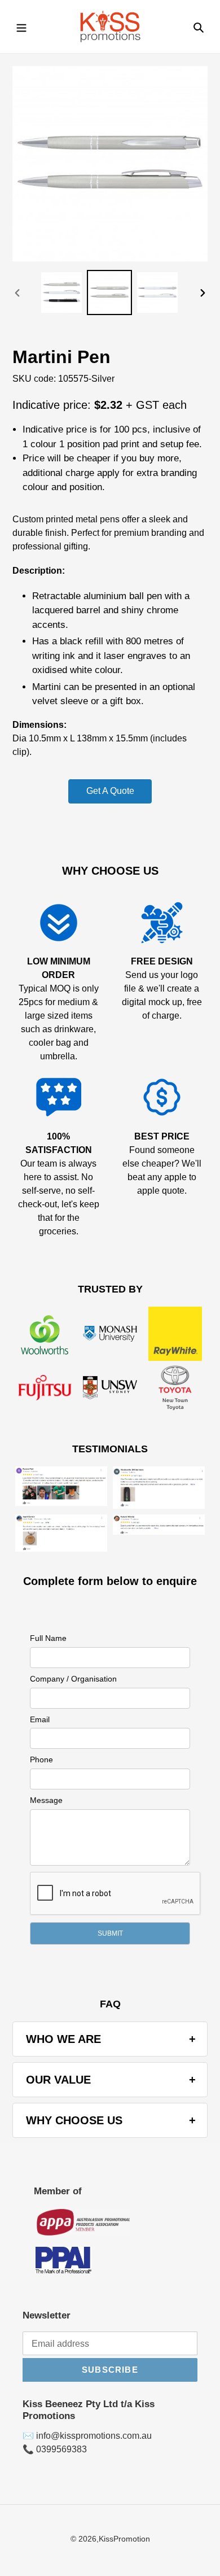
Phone (41, 1759)
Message (46, 1800)
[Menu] (21, 27)
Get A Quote (110, 791)
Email (40, 1719)
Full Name (48, 1638)
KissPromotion (124, 2539)
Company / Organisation (73, 1679)
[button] (110, 1933)
